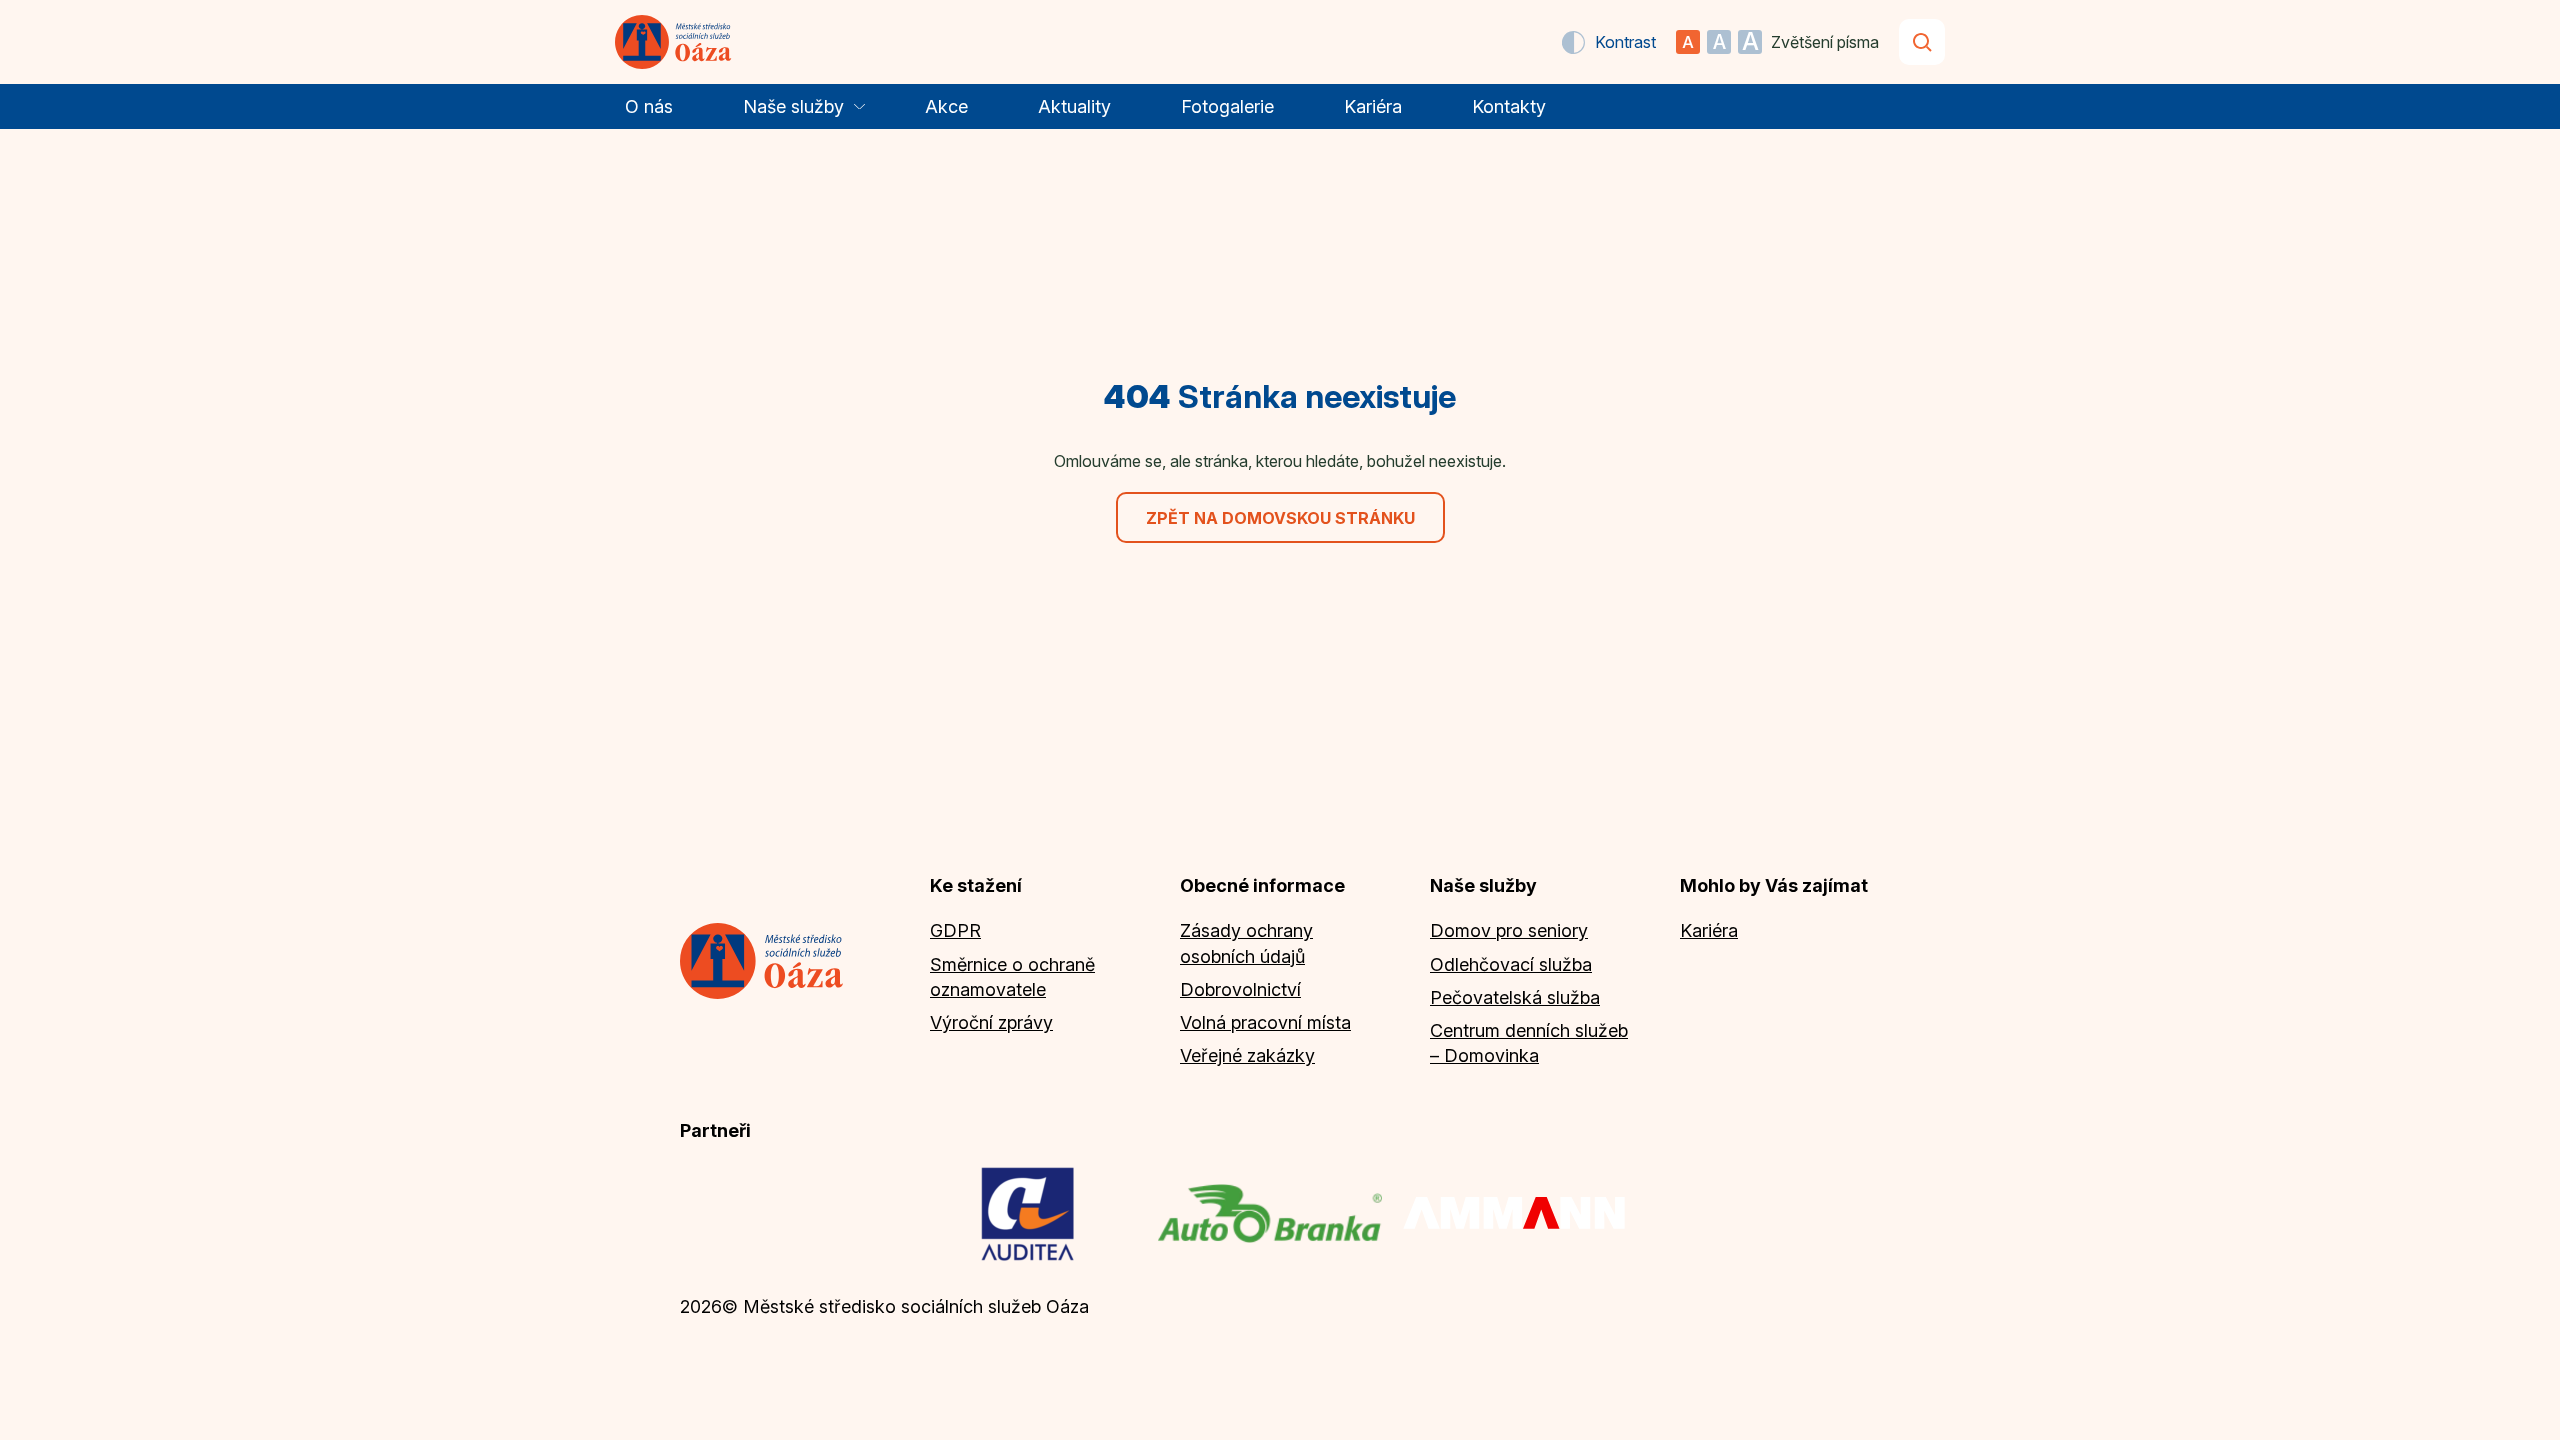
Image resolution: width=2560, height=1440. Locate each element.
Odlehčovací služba (1511, 964)
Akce (946, 106)
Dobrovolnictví (1240, 989)
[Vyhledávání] (1922, 42)
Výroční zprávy (991, 1022)
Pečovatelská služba (1515, 997)
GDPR (955, 930)
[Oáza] (673, 42)
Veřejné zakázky (1247, 1055)
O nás (649, 106)
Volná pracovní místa (1265, 1022)
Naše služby (793, 106)
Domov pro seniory (1509, 930)
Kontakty (1509, 106)
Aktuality (1074, 106)
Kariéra (1373, 106)
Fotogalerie (1227, 106)
